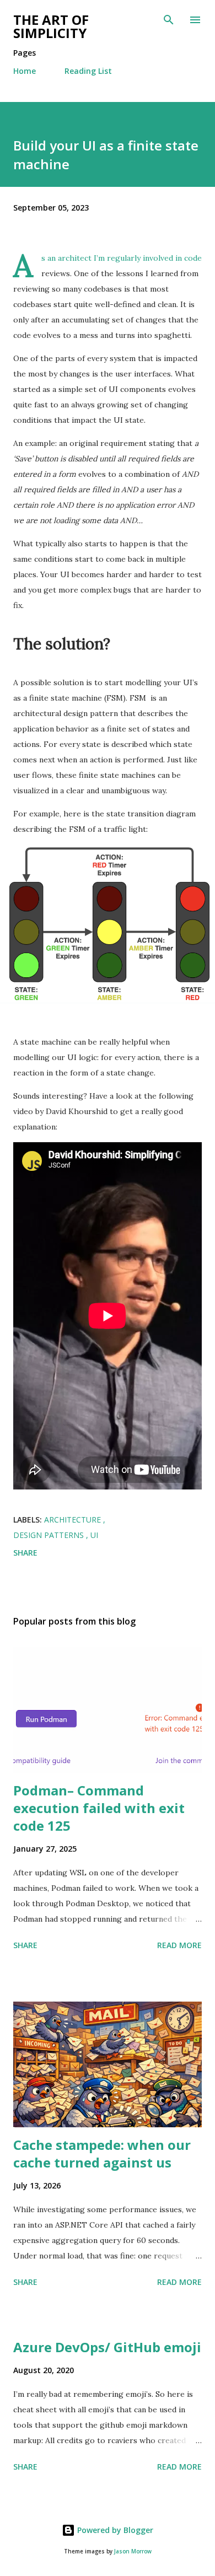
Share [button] (25, 1553)
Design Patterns (50, 1535)
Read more (179, 1945)
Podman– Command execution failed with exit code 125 (99, 1808)
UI (94, 1535)
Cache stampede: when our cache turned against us (102, 2153)
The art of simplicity (51, 26)
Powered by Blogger (114, 2530)
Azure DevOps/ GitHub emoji (107, 2347)
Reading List (88, 71)
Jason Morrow (133, 2551)
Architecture (74, 1520)
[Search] (169, 20)
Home (25, 71)
